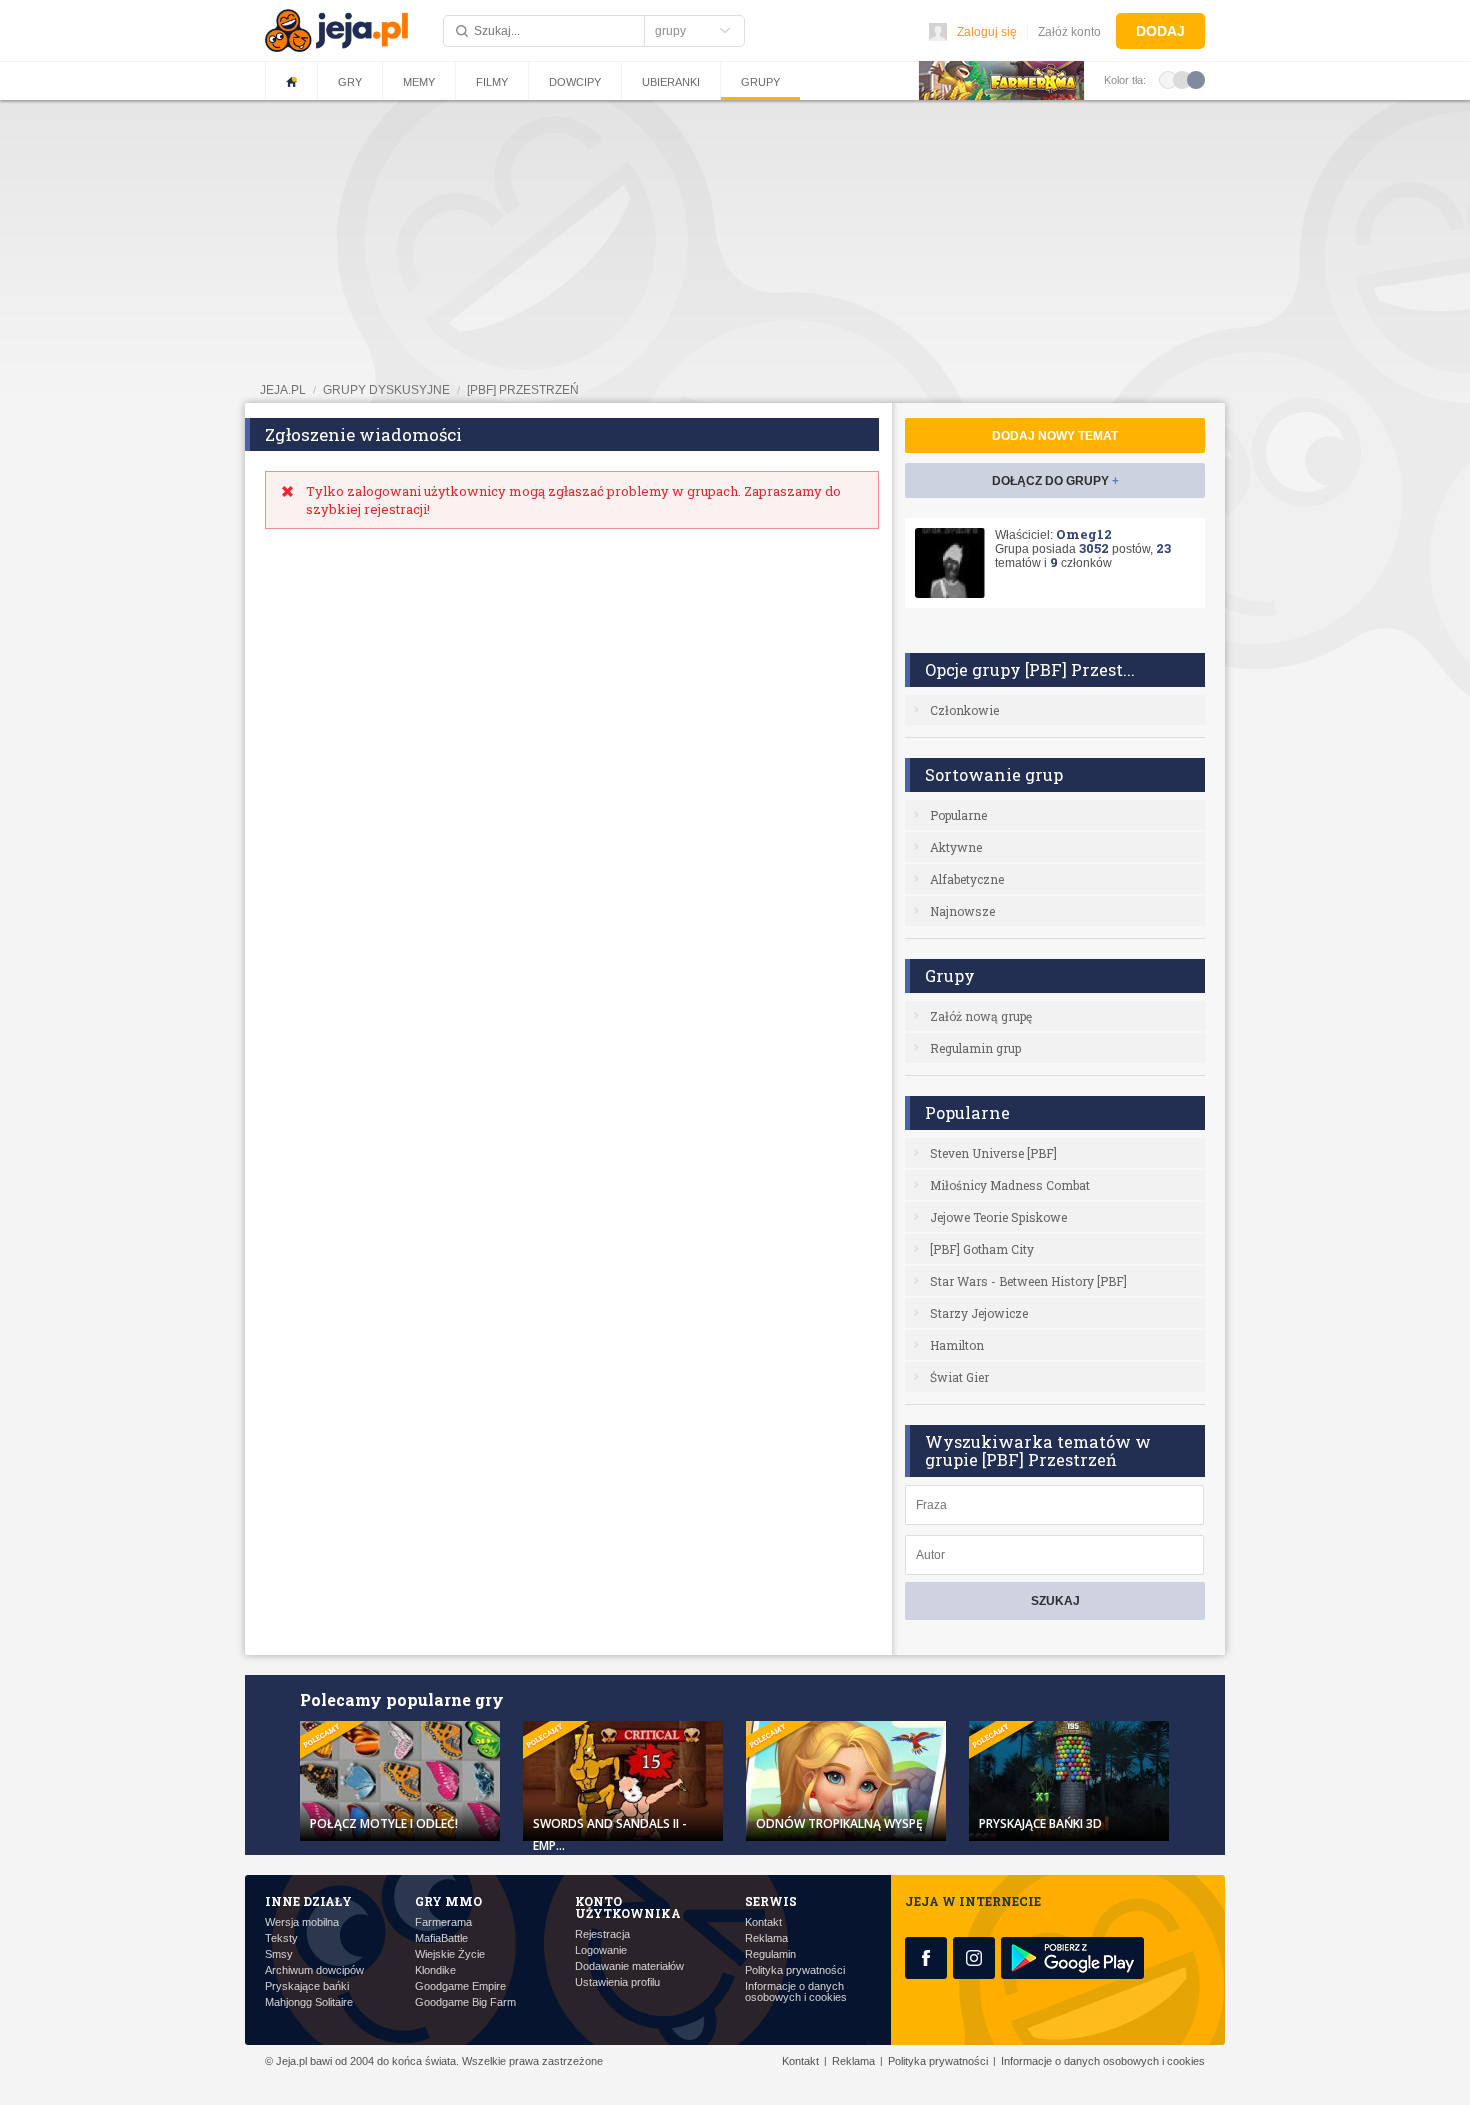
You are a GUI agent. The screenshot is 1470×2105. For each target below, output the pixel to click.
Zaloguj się (987, 32)
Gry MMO (448, 1901)
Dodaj (1160, 31)
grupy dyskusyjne (386, 390)
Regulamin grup (975, 1048)
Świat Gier (959, 1377)
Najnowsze (962, 911)
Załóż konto (1069, 32)
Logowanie (601, 1950)
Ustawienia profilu (617, 1982)
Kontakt (763, 1922)
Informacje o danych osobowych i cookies (796, 1992)
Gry (350, 82)
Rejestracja (602, 1934)
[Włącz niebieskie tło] (1196, 79)
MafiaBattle (441, 1938)
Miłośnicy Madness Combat (1010, 1185)
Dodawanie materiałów (629, 1966)
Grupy (760, 82)
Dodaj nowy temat (1055, 436)
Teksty (281, 1938)
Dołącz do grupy (1055, 481)
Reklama (766, 1938)
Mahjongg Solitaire (309, 2002)
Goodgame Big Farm (465, 2002)
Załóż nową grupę (981, 1016)
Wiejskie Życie (450, 1954)
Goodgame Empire (460, 1986)
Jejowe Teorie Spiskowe (998, 1217)
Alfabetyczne (967, 879)
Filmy (492, 82)
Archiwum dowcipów (314, 1970)
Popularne (958, 815)
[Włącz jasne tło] (1168, 79)
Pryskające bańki (307, 1986)
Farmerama (443, 1922)
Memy (419, 82)
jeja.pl (283, 390)
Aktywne (956, 847)
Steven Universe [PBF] (993, 1153)
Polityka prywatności (795, 1970)
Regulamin (770, 1954)
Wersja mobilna (302, 1922)
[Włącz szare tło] (1182, 79)
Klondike (435, 1970)
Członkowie (964, 710)
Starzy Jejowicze (979, 1313)
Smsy (279, 1954)
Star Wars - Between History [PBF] (1028, 1281)
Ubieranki (671, 82)
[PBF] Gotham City (982, 1249)
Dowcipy (575, 82)
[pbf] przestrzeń (523, 390)
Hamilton (957, 1345)
